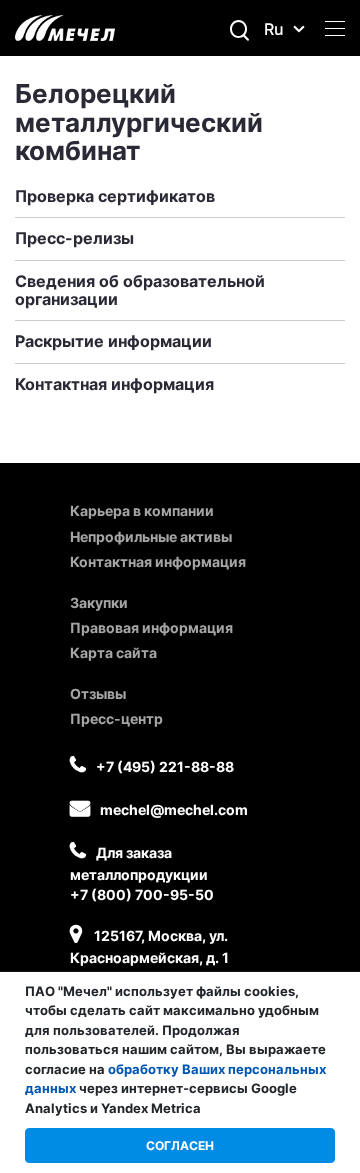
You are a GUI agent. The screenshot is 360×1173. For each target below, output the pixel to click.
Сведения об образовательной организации (140, 290)
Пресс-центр (116, 718)
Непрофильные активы (151, 536)
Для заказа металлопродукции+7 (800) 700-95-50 (142, 873)
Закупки (99, 602)
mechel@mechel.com (174, 809)
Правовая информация (151, 627)
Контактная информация (114, 384)
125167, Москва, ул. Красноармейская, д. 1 (149, 946)
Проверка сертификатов (115, 196)
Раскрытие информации (113, 341)
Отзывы (98, 693)
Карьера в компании (142, 510)
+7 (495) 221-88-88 (165, 766)
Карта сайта (113, 652)
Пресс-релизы (74, 238)
